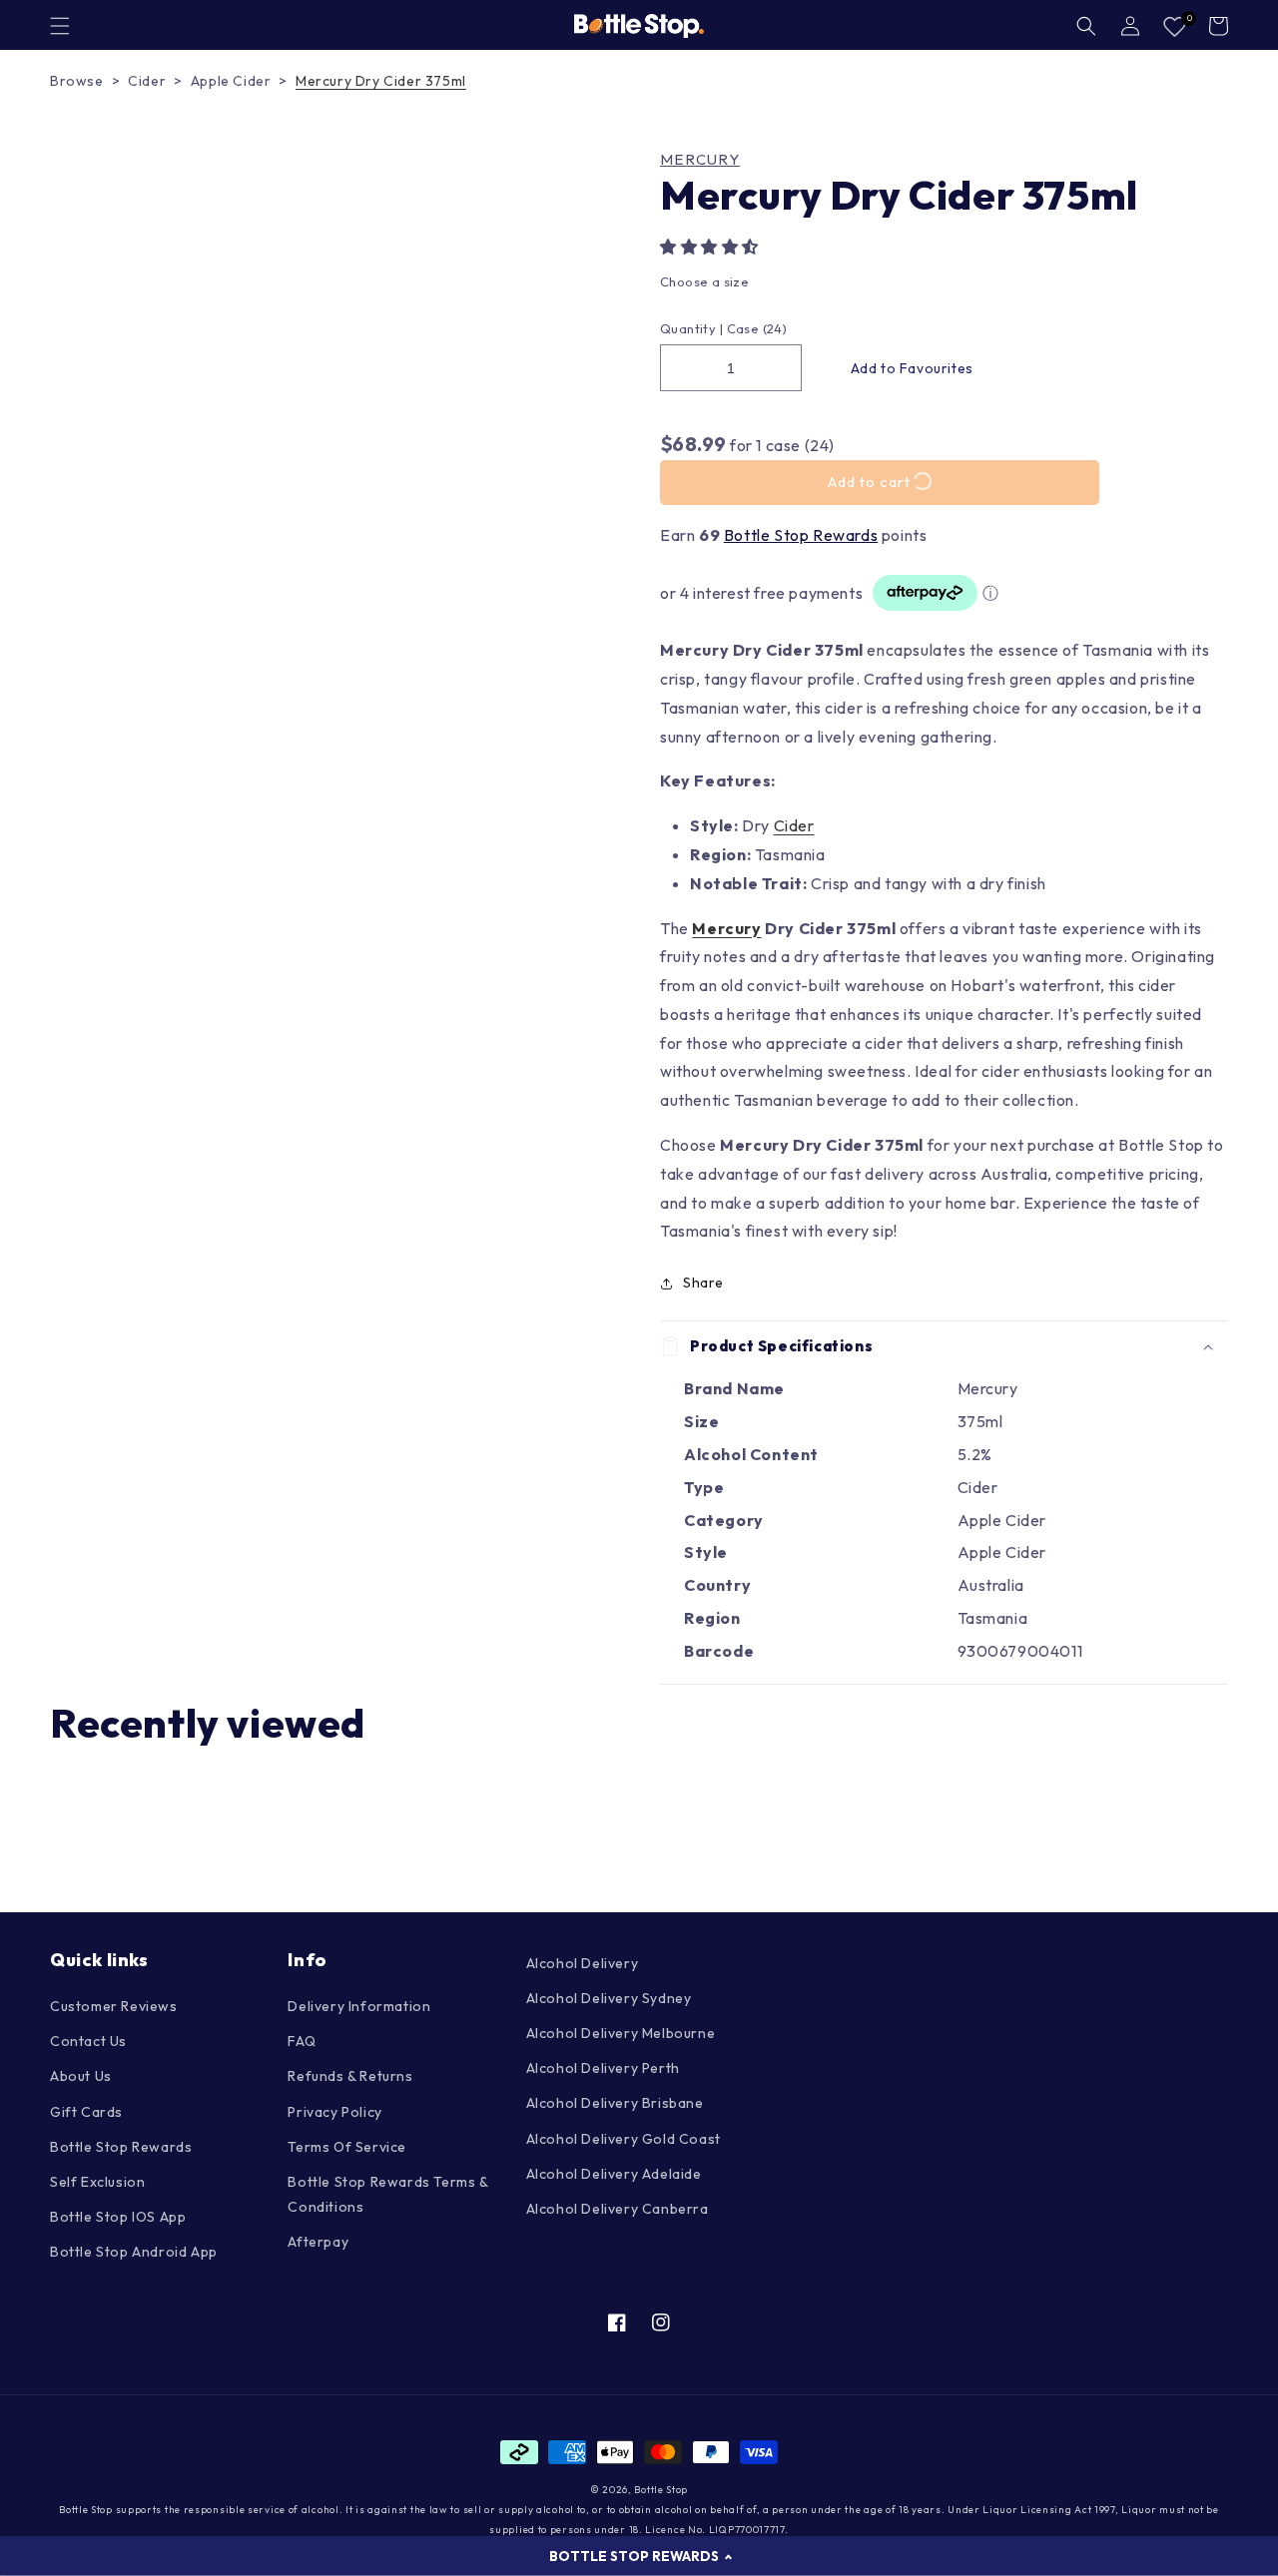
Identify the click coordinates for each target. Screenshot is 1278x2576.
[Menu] (60, 26)
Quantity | (691, 328)
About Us (81, 2076)
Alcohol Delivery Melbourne (621, 2033)
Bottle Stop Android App (134, 2252)
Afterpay (318, 2242)
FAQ (302, 2041)
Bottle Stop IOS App (118, 2217)
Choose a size (704, 281)
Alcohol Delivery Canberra (618, 2209)
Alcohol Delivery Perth (603, 2068)
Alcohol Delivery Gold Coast (624, 2139)
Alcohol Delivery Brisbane (615, 2103)
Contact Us (88, 2041)
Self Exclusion (97, 2182)
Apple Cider (231, 81)
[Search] (1086, 26)
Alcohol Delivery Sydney (609, 1998)
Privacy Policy (334, 2112)
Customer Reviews (114, 2006)
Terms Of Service (347, 2147)
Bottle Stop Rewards (801, 535)
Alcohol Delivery (583, 1963)
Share (703, 1283)
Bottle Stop (661, 2490)
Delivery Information (359, 2006)
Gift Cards (86, 2112)
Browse (77, 81)
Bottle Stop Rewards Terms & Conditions (387, 2194)
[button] (711, 247)
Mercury (700, 160)
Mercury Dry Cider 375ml (381, 81)
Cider (147, 81)
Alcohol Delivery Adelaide (614, 2174)
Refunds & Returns (350, 2076)
